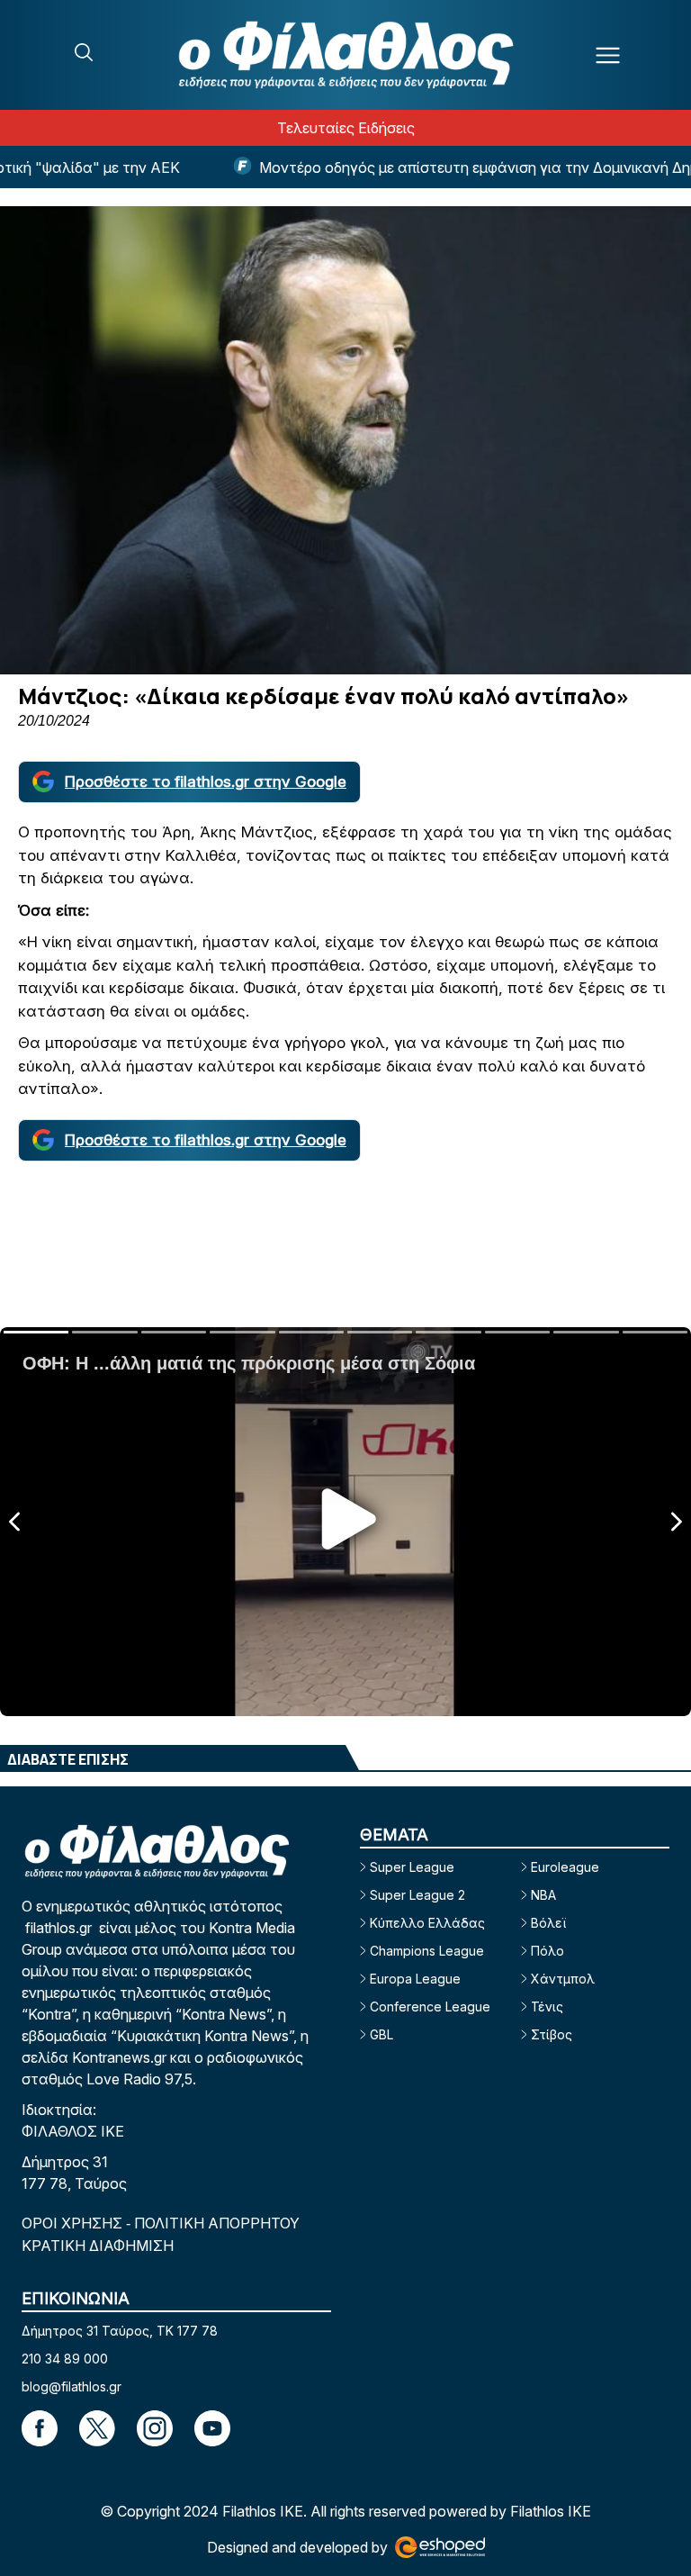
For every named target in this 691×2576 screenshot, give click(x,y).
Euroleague (565, 1867)
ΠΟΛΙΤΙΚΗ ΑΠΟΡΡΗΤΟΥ (217, 2223)
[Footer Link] (40, 2428)
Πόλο (547, 1951)
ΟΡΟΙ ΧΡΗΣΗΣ (74, 2223)
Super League (412, 1867)
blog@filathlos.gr (72, 2386)
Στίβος (552, 2034)
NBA (543, 1895)
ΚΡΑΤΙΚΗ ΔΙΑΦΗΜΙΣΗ (98, 2246)
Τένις (547, 2007)
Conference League (430, 2007)
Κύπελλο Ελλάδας (427, 1923)
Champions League (427, 1951)
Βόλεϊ (548, 1923)
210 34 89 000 (65, 2359)
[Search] (84, 52)
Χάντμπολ (563, 1979)
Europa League (415, 1979)
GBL (381, 2034)
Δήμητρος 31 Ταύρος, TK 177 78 (120, 2331)
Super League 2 (417, 1895)
